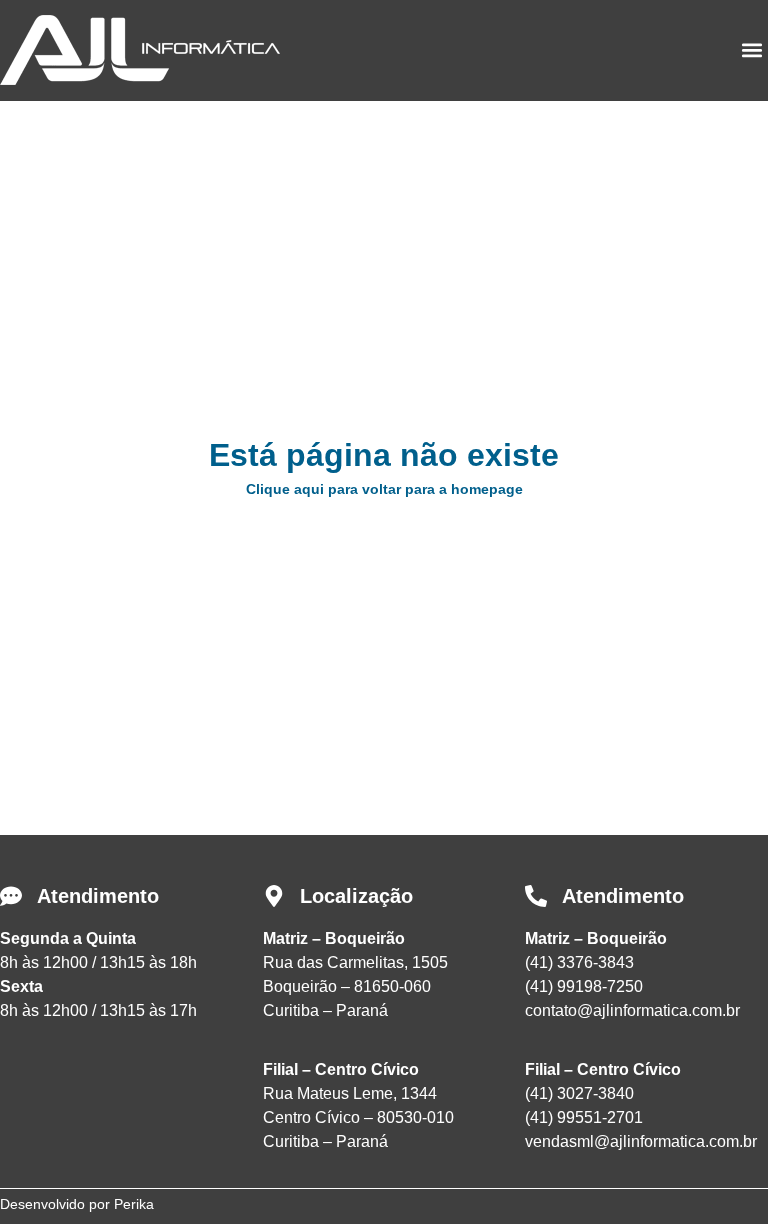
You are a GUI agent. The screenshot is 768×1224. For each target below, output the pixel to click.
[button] (751, 50)
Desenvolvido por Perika (77, 1204)
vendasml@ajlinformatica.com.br (641, 1141)
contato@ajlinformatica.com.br (632, 1010)
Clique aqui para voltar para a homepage (384, 489)
